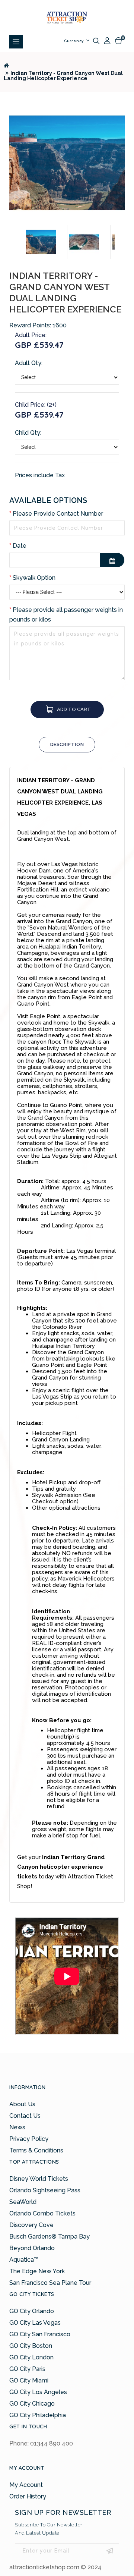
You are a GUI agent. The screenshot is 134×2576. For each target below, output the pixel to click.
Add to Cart (74, 709)
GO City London (31, 2357)
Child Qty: (28, 433)
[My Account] (107, 41)
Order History (28, 2496)
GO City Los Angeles (38, 2392)
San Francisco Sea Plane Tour (50, 2283)
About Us (22, 2104)
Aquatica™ (24, 2260)
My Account (26, 2485)
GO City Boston (31, 2346)
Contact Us (25, 2116)
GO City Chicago (32, 2404)
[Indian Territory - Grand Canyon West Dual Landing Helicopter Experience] (67, 163)
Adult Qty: (29, 363)
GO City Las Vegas (35, 2323)
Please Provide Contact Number (58, 514)
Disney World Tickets (39, 2179)
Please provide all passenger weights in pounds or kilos (66, 615)
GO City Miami (29, 2380)
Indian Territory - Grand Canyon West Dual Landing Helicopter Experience (63, 76)
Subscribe (110, 2551)
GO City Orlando (32, 2311)
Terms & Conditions (36, 2150)
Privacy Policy (29, 2139)
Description (67, 744)
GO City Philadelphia (38, 2415)
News (17, 2127)
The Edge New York (37, 2271)
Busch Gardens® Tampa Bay (50, 2237)
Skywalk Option (34, 578)
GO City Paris (27, 2369)
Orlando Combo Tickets (42, 2213)
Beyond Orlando (32, 2248)
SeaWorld (23, 2202)
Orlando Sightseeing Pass (45, 2190)
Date (20, 546)
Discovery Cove (31, 2225)
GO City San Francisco (40, 2334)
